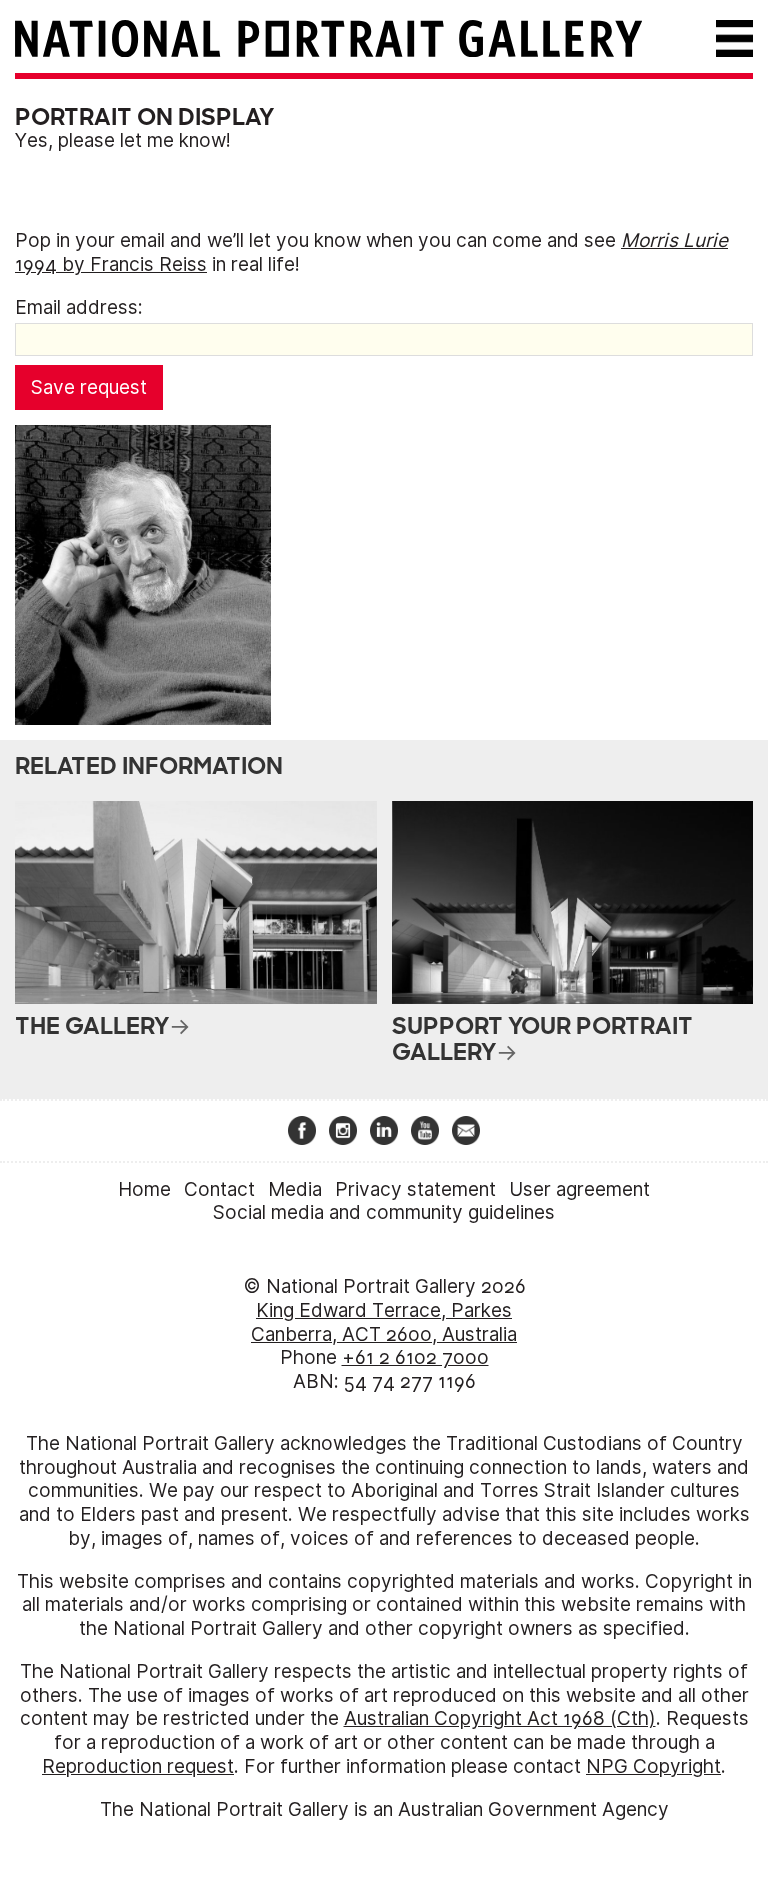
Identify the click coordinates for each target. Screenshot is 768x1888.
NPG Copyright (653, 1766)
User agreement (579, 1189)
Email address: (79, 307)
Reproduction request (138, 1766)
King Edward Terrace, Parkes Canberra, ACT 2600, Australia (384, 1322)
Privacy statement (415, 1189)
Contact (219, 1189)
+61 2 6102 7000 (415, 1357)
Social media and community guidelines (384, 1212)
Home (144, 1189)
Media (295, 1189)
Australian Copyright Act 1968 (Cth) (500, 1718)
